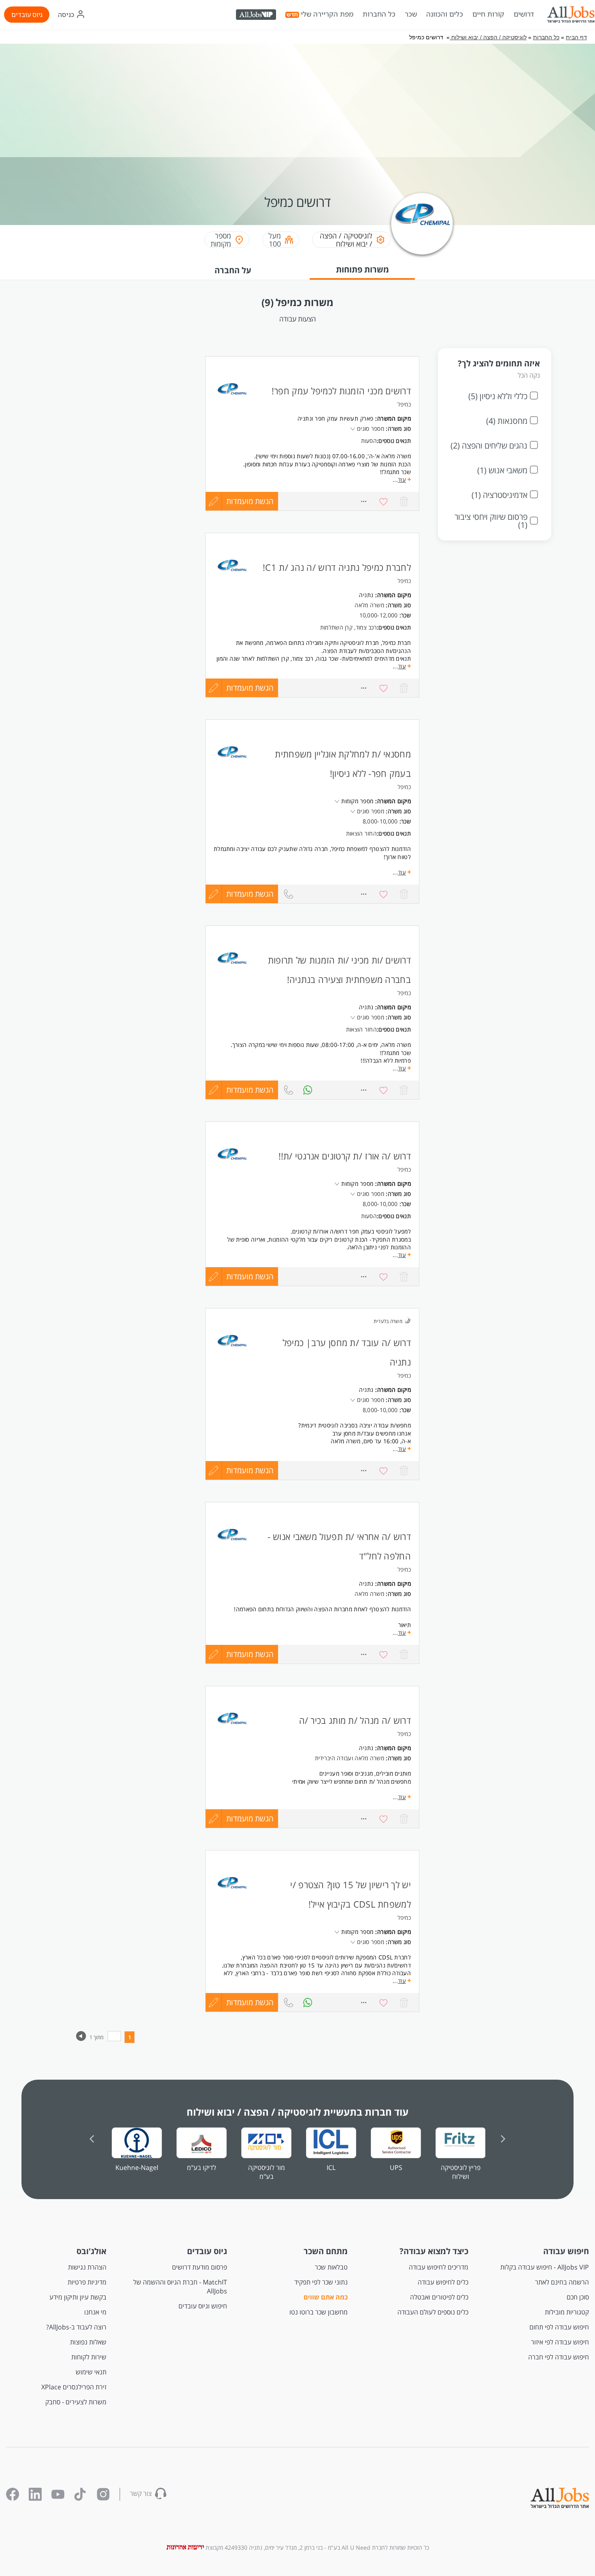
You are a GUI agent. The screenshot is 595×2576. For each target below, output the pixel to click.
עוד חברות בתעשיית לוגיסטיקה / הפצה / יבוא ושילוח (297, 2112)
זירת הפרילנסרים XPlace (74, 2387)
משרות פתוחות (362, 269)
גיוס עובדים (27, 15)
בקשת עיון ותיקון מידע (78, 2297)
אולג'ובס (91, 2251)
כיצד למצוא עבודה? (434, 2251)
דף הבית (576, 37)
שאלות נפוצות (88, 2342)
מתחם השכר (326, 2251)
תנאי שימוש (91, 2372)
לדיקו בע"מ (202, 2168)
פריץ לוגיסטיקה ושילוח (461, 2172)
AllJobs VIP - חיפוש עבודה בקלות (545, 2267)
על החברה (233, 270)
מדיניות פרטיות (87, 2282)
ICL (331, 2168)
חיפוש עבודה (566, 2251)
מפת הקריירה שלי (327, 14)
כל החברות (379, 14)
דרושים (524, 14)
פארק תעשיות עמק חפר (344, 418)
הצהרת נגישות (87, 2267)
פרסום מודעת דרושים (200, 2267)
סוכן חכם (578, 2297)
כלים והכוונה (445, 14)
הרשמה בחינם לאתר (562, 2282)
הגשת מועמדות (250, 688)
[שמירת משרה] (384, 688)
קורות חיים (488, 14)
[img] (571, 15)
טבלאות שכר (331, 2267)
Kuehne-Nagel (137, 2168)
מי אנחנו (95, 2312)
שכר (411, 14)
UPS (396, 2168)
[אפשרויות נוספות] (363, 688)
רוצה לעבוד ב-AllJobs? (76, 2327)
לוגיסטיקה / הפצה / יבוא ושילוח (488, 37)
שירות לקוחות (89, 2357)
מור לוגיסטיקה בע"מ (267, 2172)
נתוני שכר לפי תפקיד (321, 2282)
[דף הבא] (81, 2039)
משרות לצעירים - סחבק (76, 2402)
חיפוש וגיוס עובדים (203, 2306)
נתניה (366, 595)
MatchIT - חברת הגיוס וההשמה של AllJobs (180, 2287)
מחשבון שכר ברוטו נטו (319, 2312)
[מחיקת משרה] (404, 688)
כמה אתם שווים (326, 2297)
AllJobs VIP (257, 16)
